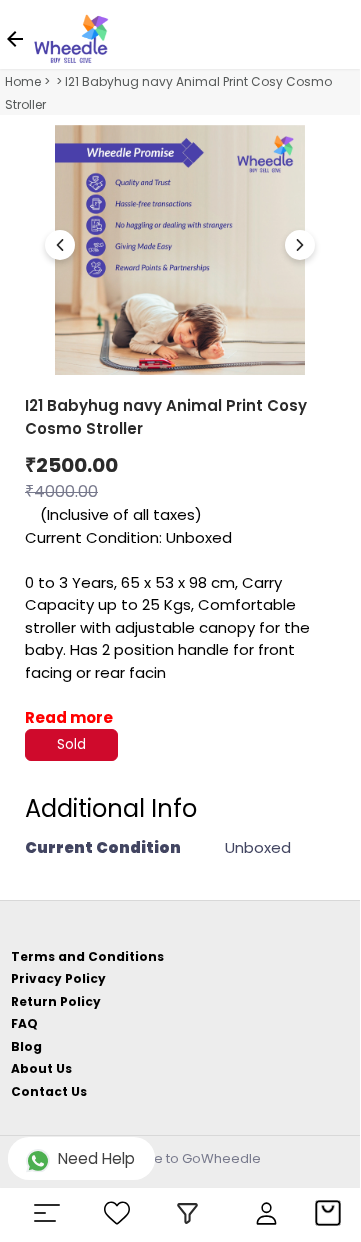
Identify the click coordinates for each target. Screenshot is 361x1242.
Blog (26, 1046)
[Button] (300, 245)
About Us (41, 1068)
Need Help (96, 1158)
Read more (69, 717)
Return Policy (56, 1001)
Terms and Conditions (87, 956)
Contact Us (49, 1091)
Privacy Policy (58, 978)
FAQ (24, 1023)
